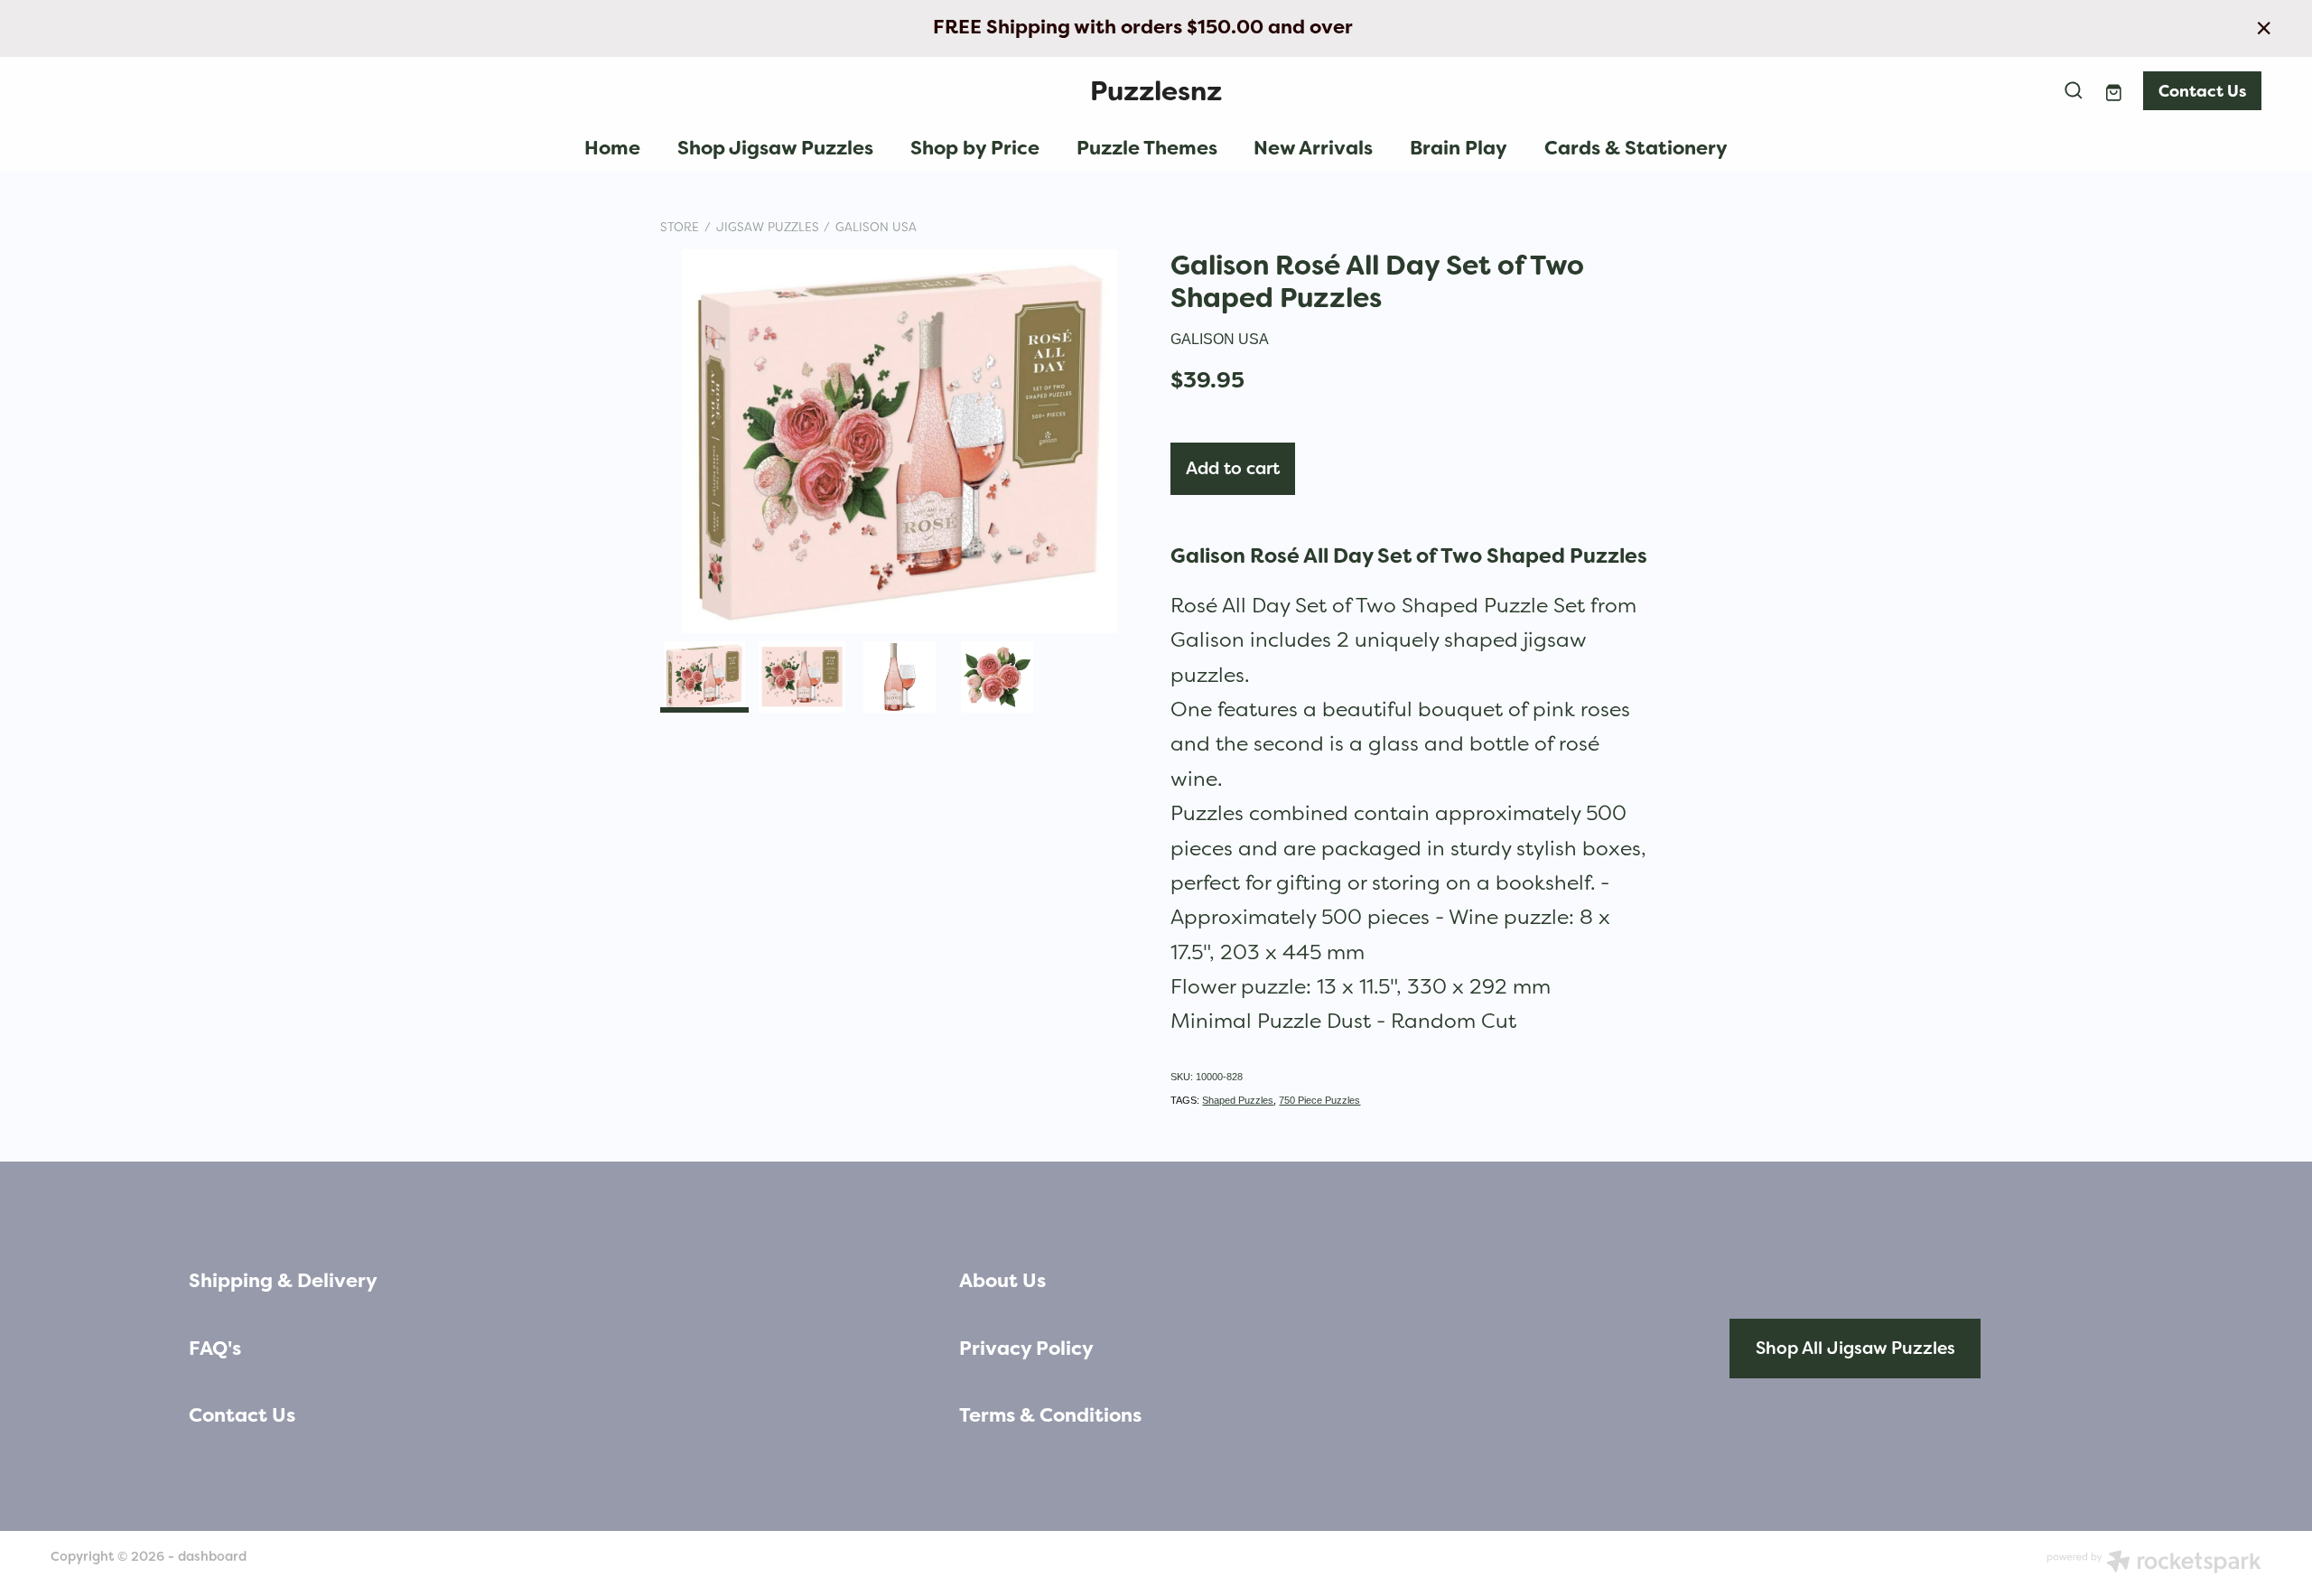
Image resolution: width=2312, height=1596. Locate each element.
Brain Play (1459, 148)
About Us (1002, 1281)
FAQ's (215, 1349)
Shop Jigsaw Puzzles (775, 148)
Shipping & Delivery (283, 1281)
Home (612, 148)
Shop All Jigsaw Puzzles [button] (1855, 1348)
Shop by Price (975, 148)
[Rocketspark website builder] (2154, 1563)
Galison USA (876, 227)
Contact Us (2202, 91)
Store (680, 227)
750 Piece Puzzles (1319, 1100)
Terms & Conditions (1050, 1415)
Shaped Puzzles (1238, 1100)
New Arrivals (1313, 148)
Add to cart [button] (1233, 468)
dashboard (212, 1556)
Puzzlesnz (1156, 91)
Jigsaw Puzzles (768, 227)
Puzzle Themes (1147, 148)
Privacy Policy (1026, 1349)
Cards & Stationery (1636, 148)
